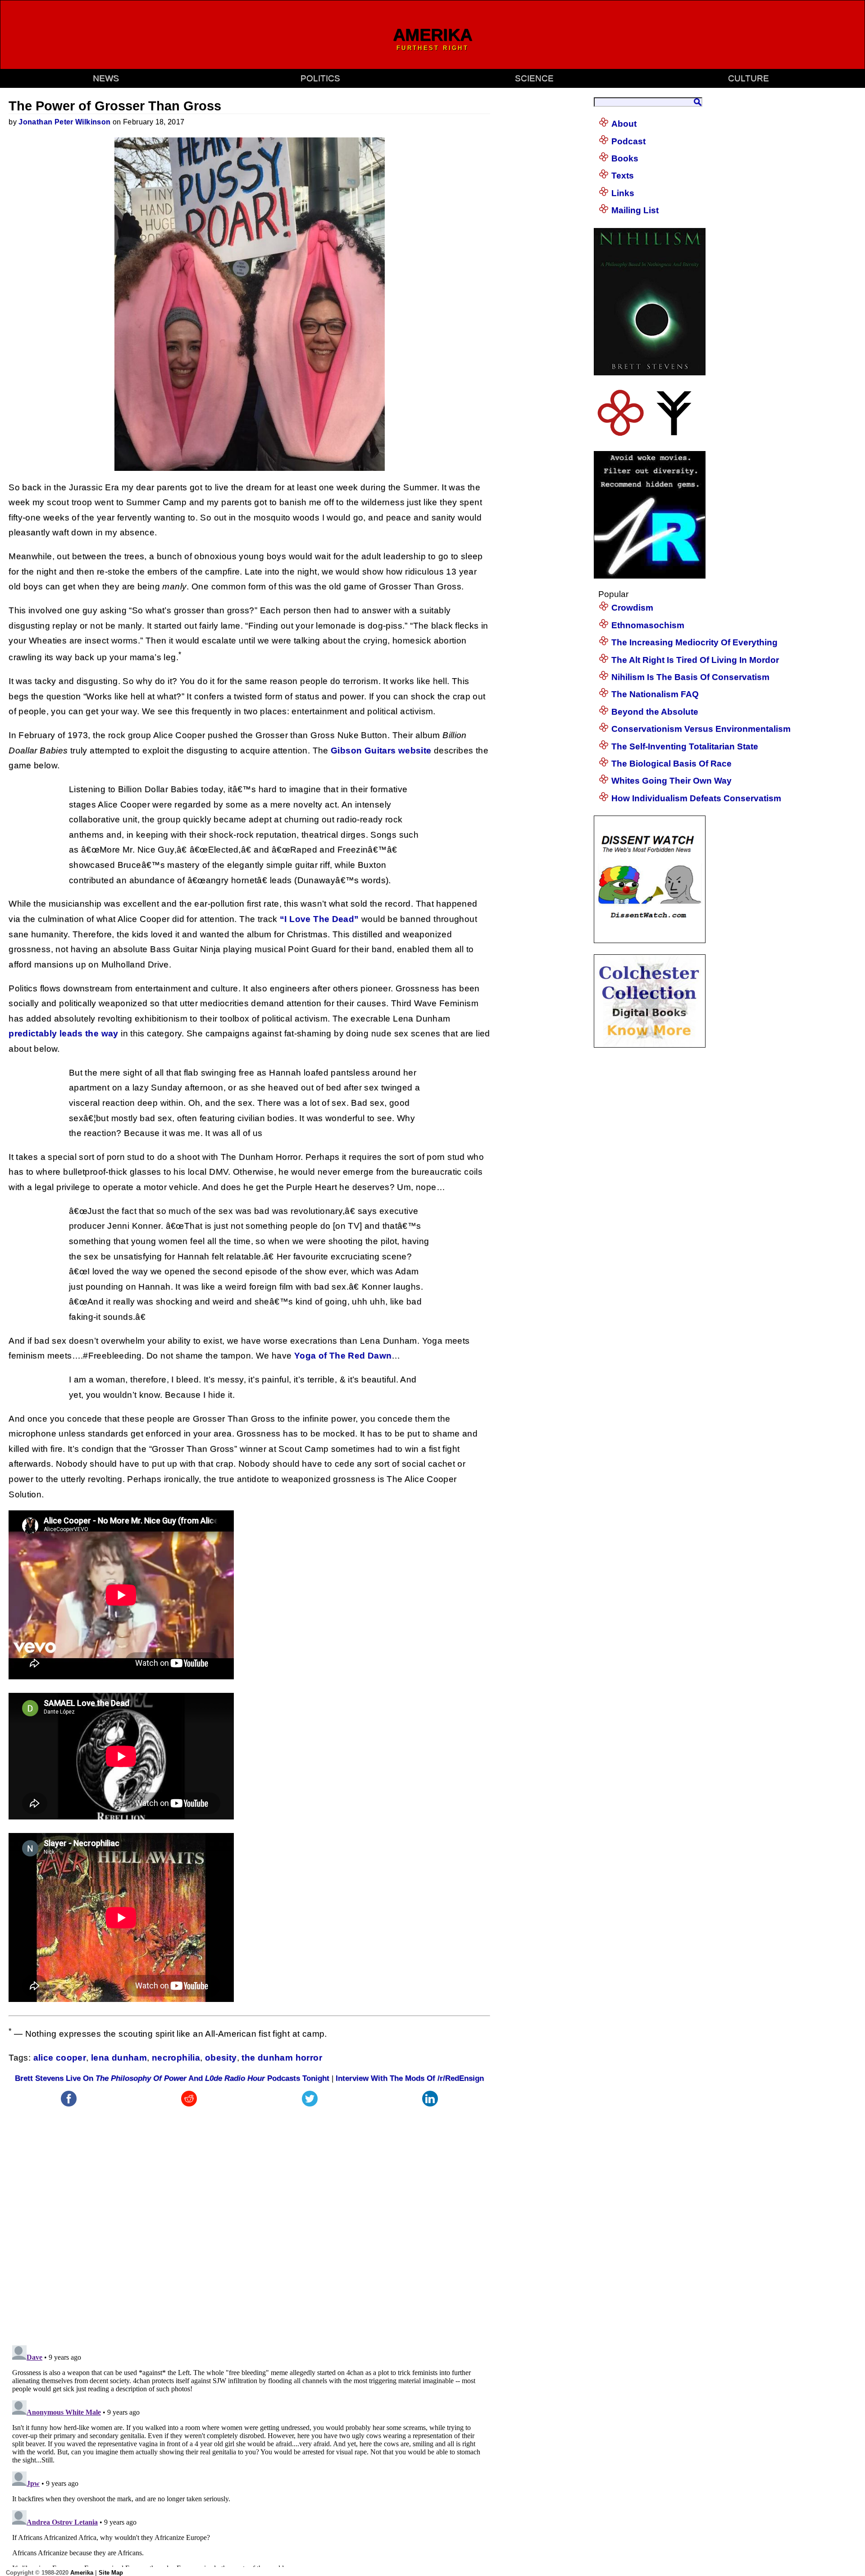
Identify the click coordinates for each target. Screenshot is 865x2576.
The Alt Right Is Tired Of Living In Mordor (695, 660)
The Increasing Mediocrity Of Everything (694, 642)
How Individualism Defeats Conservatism (696, 798)
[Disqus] (249, 2221)
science (534, 78)
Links (623, 193)
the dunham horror (282, 2058)
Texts (623, 176)
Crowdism (632, 608)
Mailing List (635, 210)
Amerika (82, 2573)
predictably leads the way (64, 1033)
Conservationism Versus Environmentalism (701, 729)
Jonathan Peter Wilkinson (64, 122)
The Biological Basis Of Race (672, 764)
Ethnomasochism (648, 625)
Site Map (111, 2573)
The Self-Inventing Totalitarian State (685, 746)
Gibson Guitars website (381, 750)
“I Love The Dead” (319, 919)
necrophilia (176, 2058)
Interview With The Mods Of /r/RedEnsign (410, 2078)
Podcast (628, 141)
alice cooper (60, 2058)
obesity (221, 2058)
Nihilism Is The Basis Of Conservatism (690, 677)
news (106, 78)
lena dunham (119, 2058)
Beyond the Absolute (655, 712)
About (624, 124)
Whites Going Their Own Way (672, 781)
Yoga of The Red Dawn (343, 1356)
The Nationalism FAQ (655, 694)
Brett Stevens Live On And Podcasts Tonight (172, 2078)
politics (320, 78)
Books (625, 158)
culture (749, 78)
